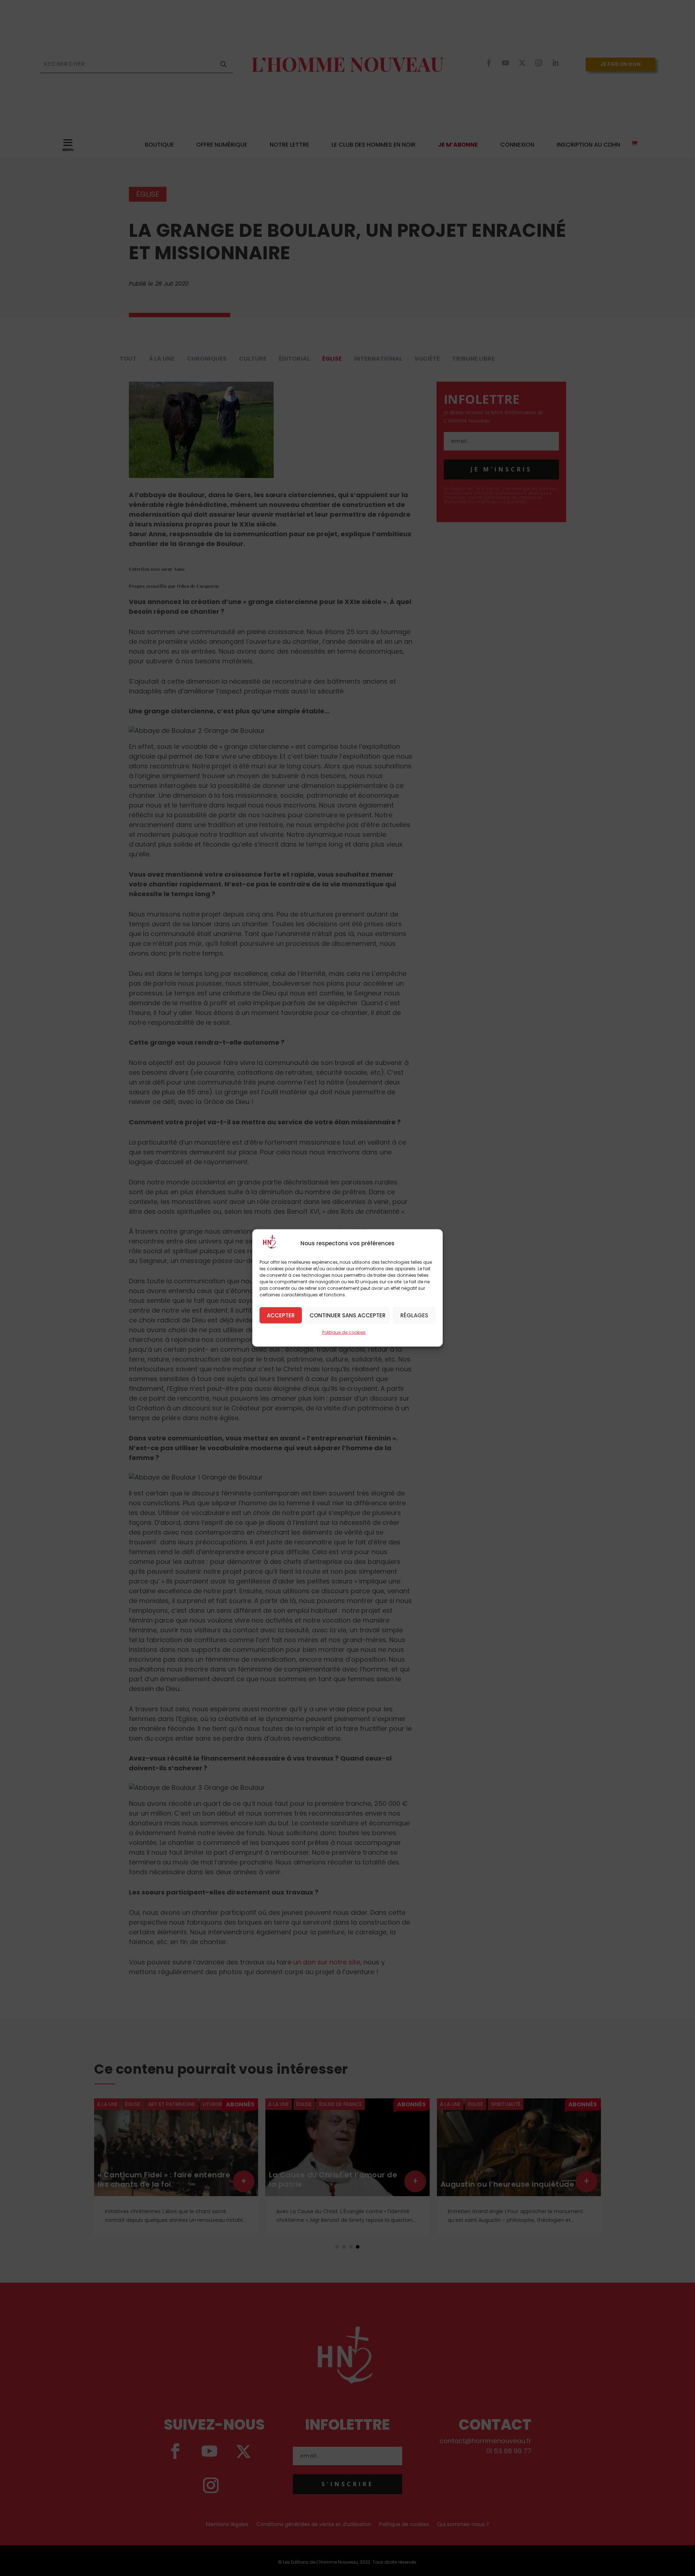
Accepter (281, 1315)
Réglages (414, 1315)
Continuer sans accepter (347, 1315)
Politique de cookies (344, 1332)
